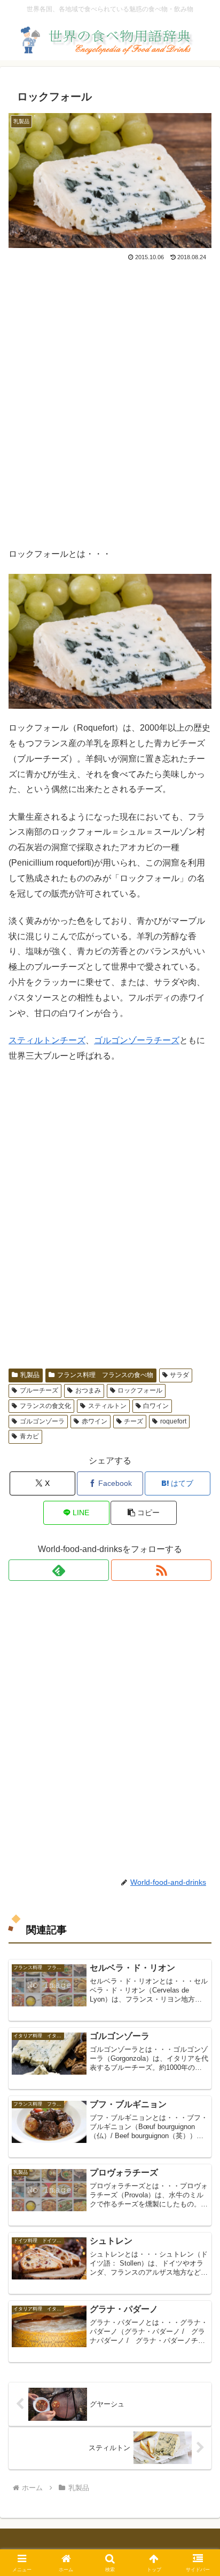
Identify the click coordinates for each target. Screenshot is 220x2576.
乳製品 (30, 1375)
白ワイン (156, 1406)
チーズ (133, 1421)
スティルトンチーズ (47, 1040)
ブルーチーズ (39, 1390)
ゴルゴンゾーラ (42, 1421)
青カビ (29, 1436)
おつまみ (88, 1390)
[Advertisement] (110, 409)
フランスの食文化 (45, 1406)
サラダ (179, 1375)
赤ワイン (95, 1421)
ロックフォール (140, 1390)
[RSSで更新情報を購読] (161, 1570)
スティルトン (107, 1406)
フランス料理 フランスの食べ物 (105, 1375)
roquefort (173, 1421)
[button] (144, 1513)
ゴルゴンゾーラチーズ (137, 1040)
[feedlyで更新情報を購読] (59, 1570)
